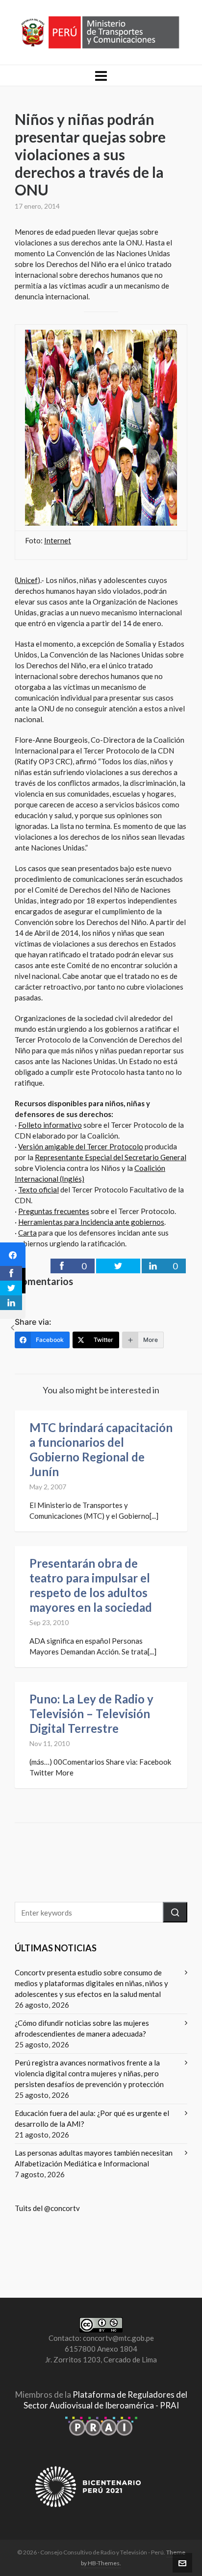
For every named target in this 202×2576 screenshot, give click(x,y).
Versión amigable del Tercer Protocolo (81, 1146)
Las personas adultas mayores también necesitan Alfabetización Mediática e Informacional (94, 2158)
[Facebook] (13, 1255)
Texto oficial (38, 1190)
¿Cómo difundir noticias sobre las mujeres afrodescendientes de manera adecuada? (82, 2028)
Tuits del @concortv (47, 2208)
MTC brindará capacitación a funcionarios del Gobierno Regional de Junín (101, 1449)
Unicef (27, 580)
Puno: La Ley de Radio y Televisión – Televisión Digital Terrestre (91, 1713)
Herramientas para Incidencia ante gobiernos (91, 1222)
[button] (175, 1912)
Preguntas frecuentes (54, 1211)
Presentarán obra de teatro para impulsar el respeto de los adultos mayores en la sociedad (91, 1585)
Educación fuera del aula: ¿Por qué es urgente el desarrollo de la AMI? (92, 2118)
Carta (27, 1233)
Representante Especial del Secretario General (111, 1157)
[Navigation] (101, 75)
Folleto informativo (50, 1125)
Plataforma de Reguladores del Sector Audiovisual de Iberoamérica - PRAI (105, 2400)
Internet (58, 540)
